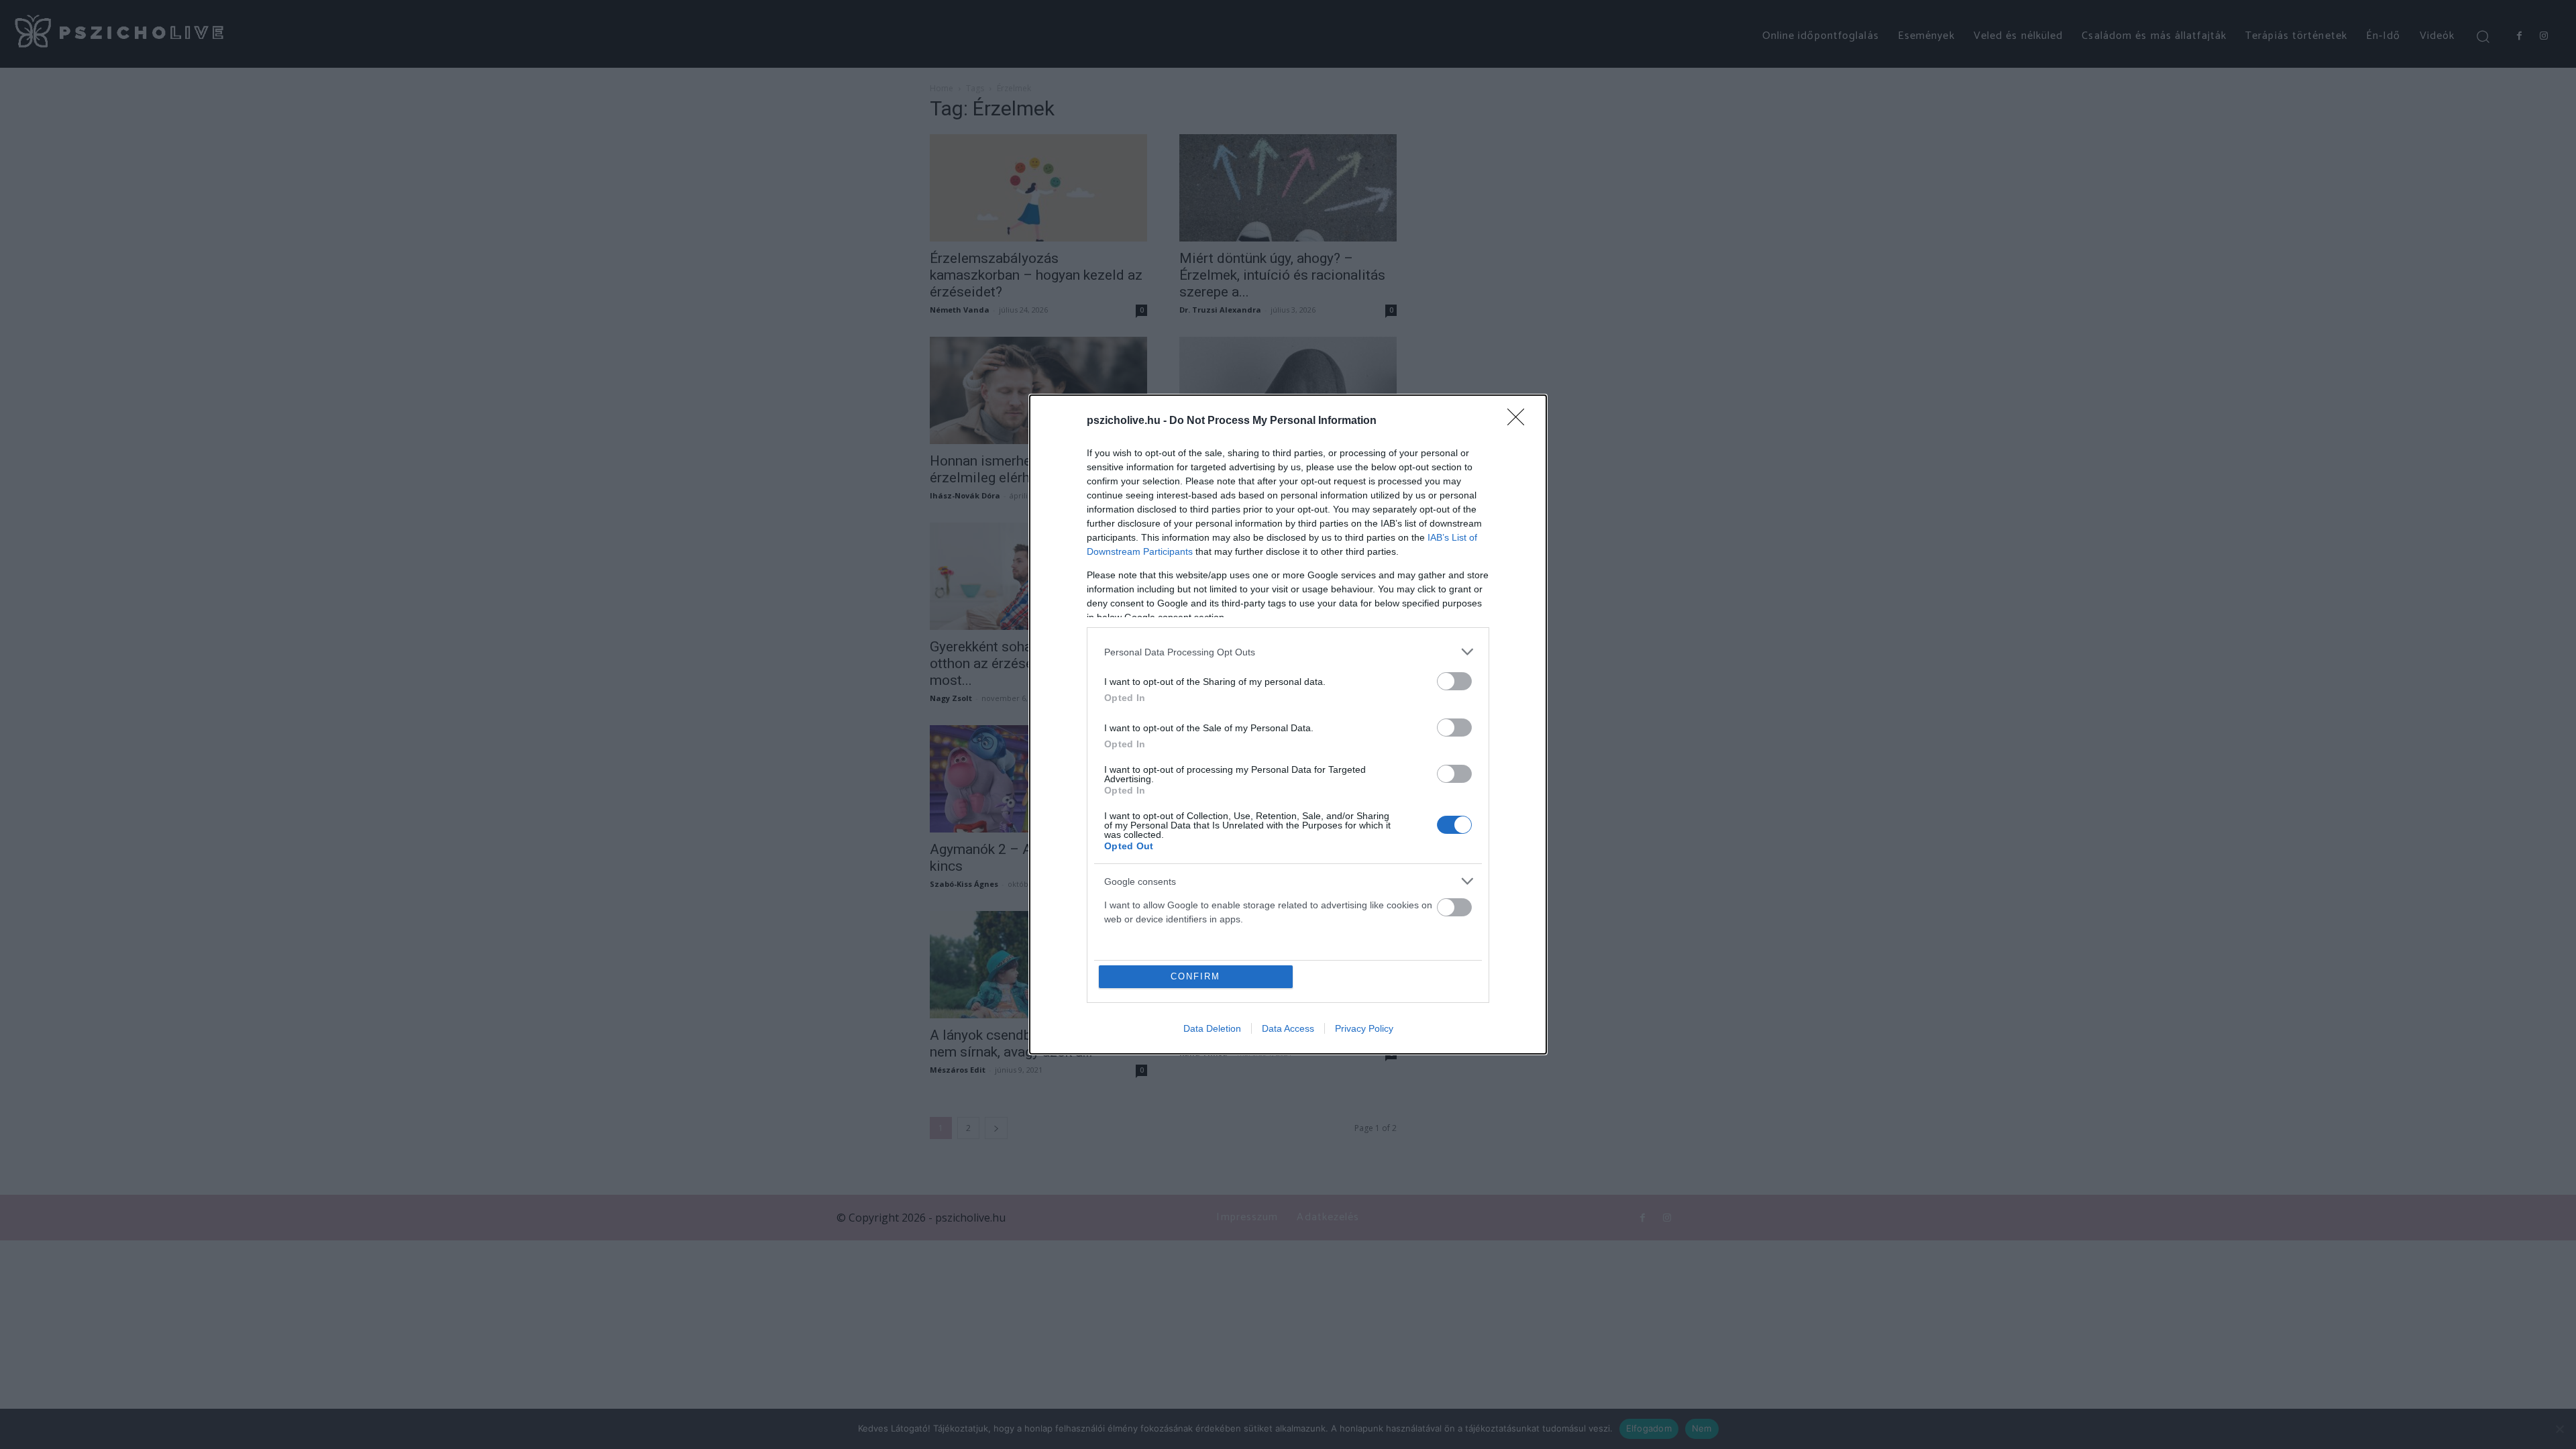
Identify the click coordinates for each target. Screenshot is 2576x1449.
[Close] (1520, 421)
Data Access (1288, 1028)
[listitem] (1288, 652)
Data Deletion (1212, 1028)
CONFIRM (1195, 976)
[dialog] (1288, 724)
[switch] (1454, 681)
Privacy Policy (1364, 1028)
